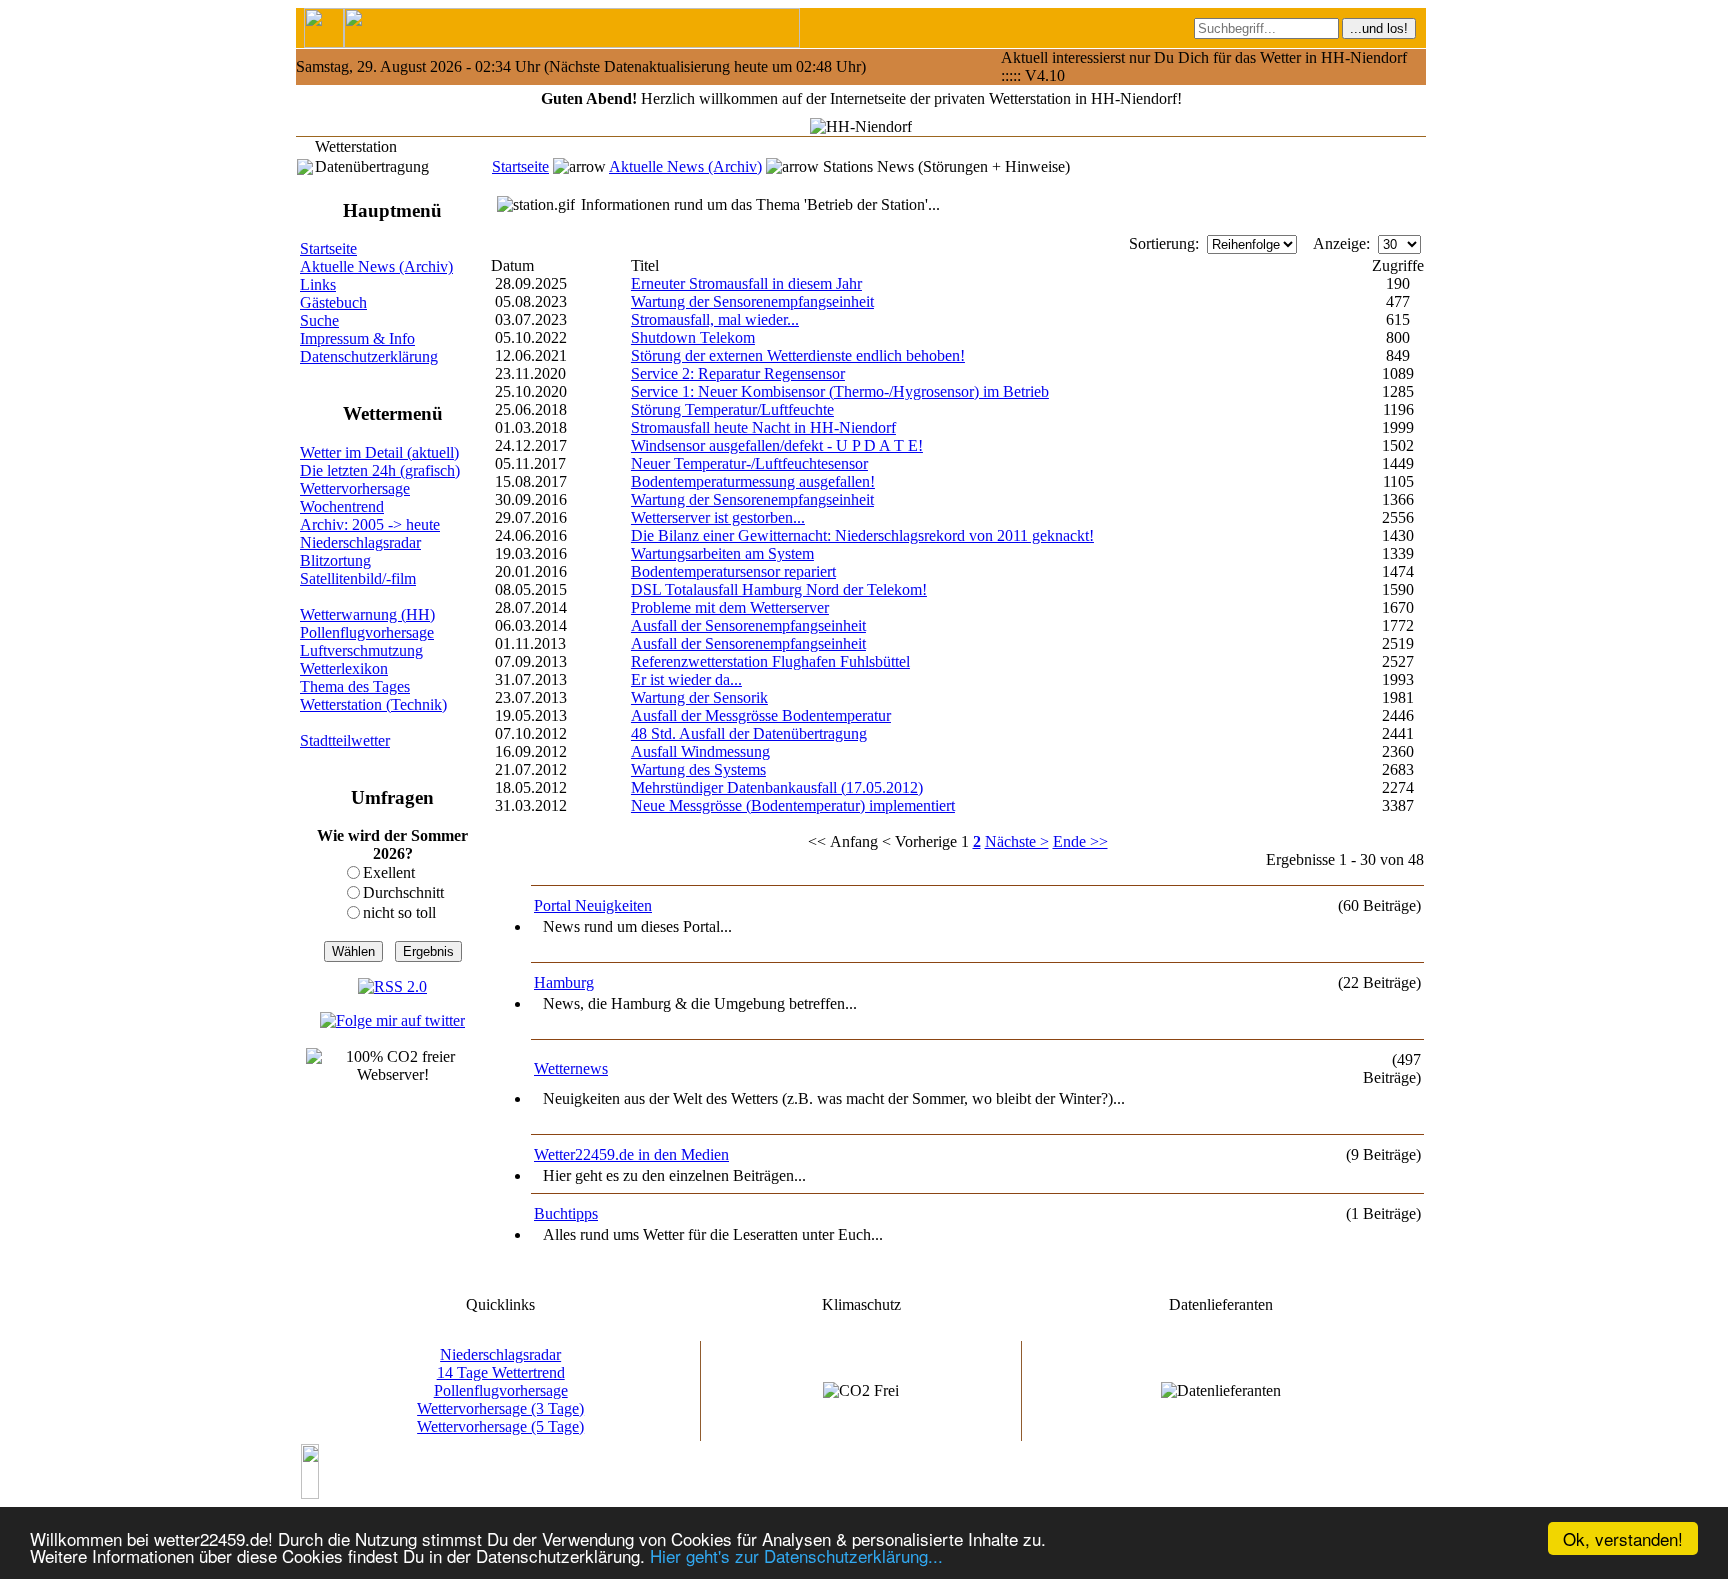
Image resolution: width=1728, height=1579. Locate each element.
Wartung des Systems (698, 769)
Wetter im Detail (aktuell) (379, 452)
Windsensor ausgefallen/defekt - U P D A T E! (777, 445)
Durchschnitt (403, 892)
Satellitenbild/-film (358, 578)
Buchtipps (566, 1213)
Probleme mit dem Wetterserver (730, 607)
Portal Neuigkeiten (593, 905)
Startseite (520, 166)
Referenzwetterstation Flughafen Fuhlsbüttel (770, 661)
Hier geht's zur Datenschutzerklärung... (796, 1555)
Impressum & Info (357, 338)
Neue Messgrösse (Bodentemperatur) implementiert (793, 805)
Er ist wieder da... (686, 679)
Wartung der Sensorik (699, 697)
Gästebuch (333, 302)
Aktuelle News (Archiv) (685, 166)
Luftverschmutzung (361, 650)
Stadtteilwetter (345, 740)
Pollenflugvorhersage (367, 632)
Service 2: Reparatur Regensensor (738, 373)
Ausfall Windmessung (700, 751)
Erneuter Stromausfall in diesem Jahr (746, 283)
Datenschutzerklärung (369, 356)
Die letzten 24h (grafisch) (380, 470)
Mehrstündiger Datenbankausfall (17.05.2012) (777, 787)
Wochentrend (342, 506)
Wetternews (571, 1068)
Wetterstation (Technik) (373, 704)
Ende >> (1080, 841)
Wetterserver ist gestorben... (718, 517)
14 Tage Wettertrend (501, 1372)
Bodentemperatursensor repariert (733, 571)
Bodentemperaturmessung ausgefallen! (753, 481)
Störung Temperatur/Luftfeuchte (732, 409)
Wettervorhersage (355, 488)
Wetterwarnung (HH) (367, 614)
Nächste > (1017, 841)
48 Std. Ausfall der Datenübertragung (749, 733)
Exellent (389, 872)
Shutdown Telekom (693, 337)
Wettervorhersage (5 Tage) (500, 1426)
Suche (319, 320)
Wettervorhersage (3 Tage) (500, 1408)
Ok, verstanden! (1623, 1538)
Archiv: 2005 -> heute (370, 524)
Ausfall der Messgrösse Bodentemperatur (761, 715)
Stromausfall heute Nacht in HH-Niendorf (763, 427)
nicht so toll (399, 912)
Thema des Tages (355, 686)
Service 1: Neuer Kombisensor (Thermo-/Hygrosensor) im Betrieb (840, 391)
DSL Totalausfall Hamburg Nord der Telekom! (779, 589)
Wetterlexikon (344, 668)
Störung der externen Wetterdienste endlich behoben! (798, 355)
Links (318, 284)
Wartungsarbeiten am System (722, 553)
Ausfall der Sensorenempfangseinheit (748, 625)
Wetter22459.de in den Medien (631, 1154)
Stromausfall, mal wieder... (715, 319)
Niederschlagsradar (360, 542)
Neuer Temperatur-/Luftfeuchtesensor (749, 463)
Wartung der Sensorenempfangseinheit (752, 301)
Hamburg (564, 982)
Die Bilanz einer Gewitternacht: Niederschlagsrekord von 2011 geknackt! (862, 535)
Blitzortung (335, 560)
